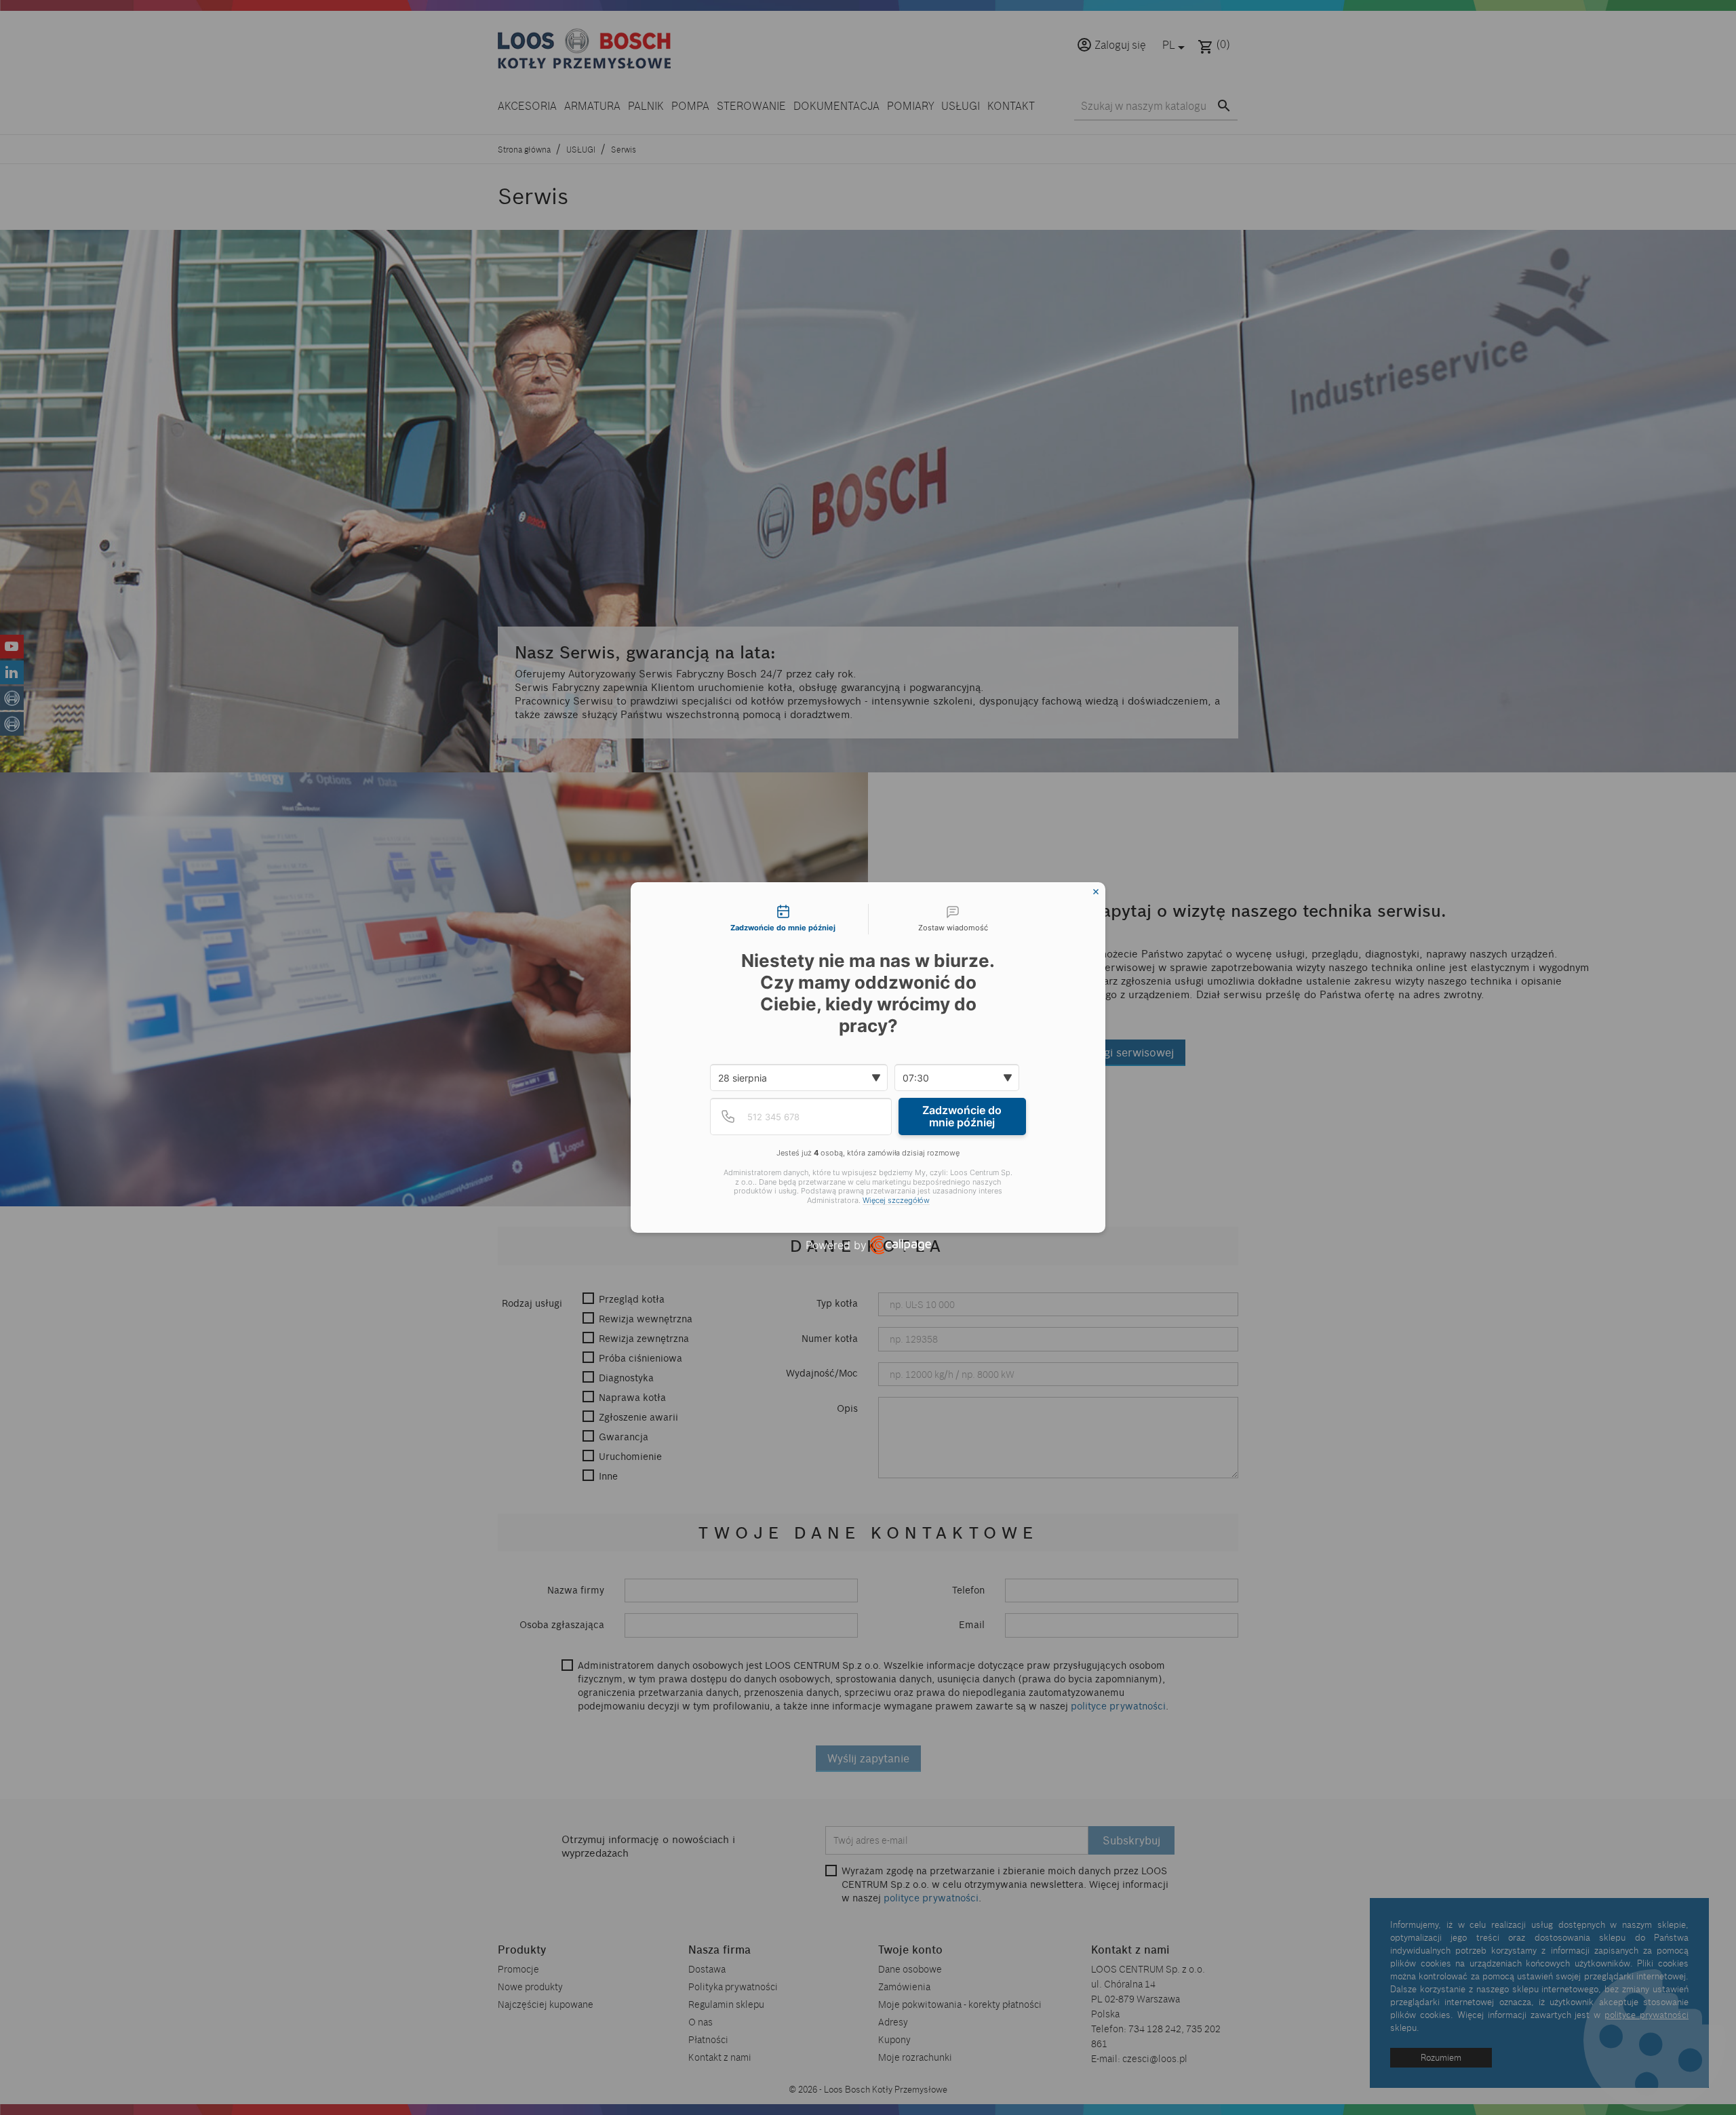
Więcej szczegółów (896, 1201)
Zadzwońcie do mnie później (962, 1116)
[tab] (783, 920)
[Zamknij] (1096, 892)
